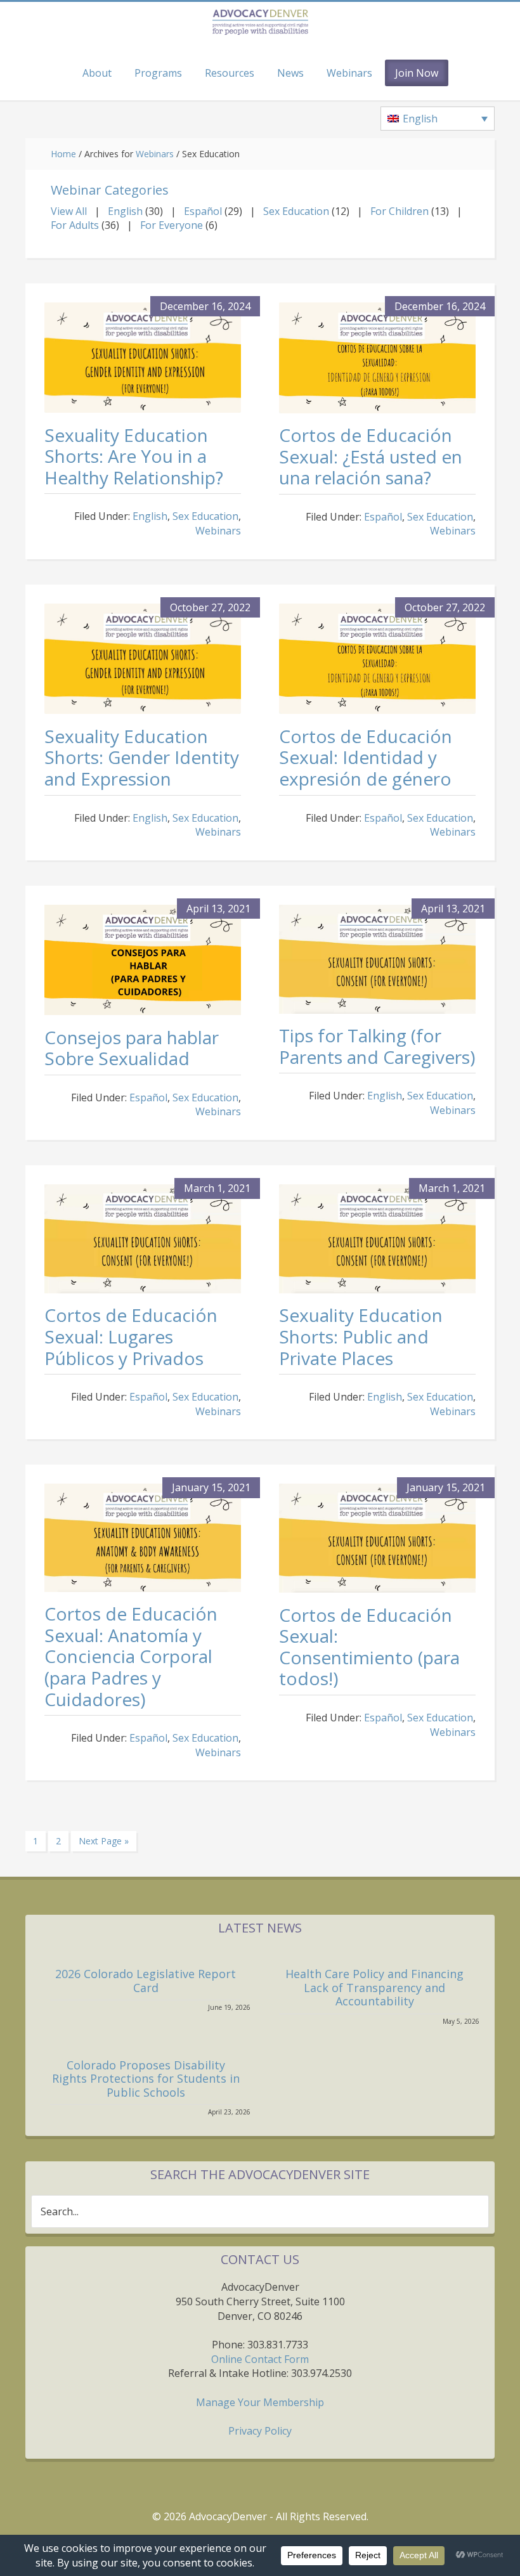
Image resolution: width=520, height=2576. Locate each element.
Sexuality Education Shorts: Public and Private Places (361, 1336)
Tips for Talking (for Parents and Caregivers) (377, 1046)
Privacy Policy (260, 2431)
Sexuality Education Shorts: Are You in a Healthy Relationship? (134, 456)
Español (203, 211)
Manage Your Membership (260, 2402)
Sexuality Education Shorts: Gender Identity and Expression (142, 757)
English (125, 211)
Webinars (218, 531)
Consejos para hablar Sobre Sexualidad (132, 1048)
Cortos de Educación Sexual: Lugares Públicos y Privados (131, 1336)
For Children (400, 211)
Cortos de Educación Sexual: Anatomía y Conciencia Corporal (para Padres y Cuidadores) (131, 1656)
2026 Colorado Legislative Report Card (146, 1981)
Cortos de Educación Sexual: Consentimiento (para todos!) (369, 1647)
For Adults (75, 225)
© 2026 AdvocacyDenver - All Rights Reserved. (260, 2516)
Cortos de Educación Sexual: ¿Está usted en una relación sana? (371, 456)
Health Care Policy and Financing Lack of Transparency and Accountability (374, 1987)
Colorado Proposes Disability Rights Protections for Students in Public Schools (146, 2079)
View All (69, 211)
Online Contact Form (260, 2359)
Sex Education (296, 211)
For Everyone (172, 225)
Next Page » (103, 1843)
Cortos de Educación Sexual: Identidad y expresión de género (366, 757)
